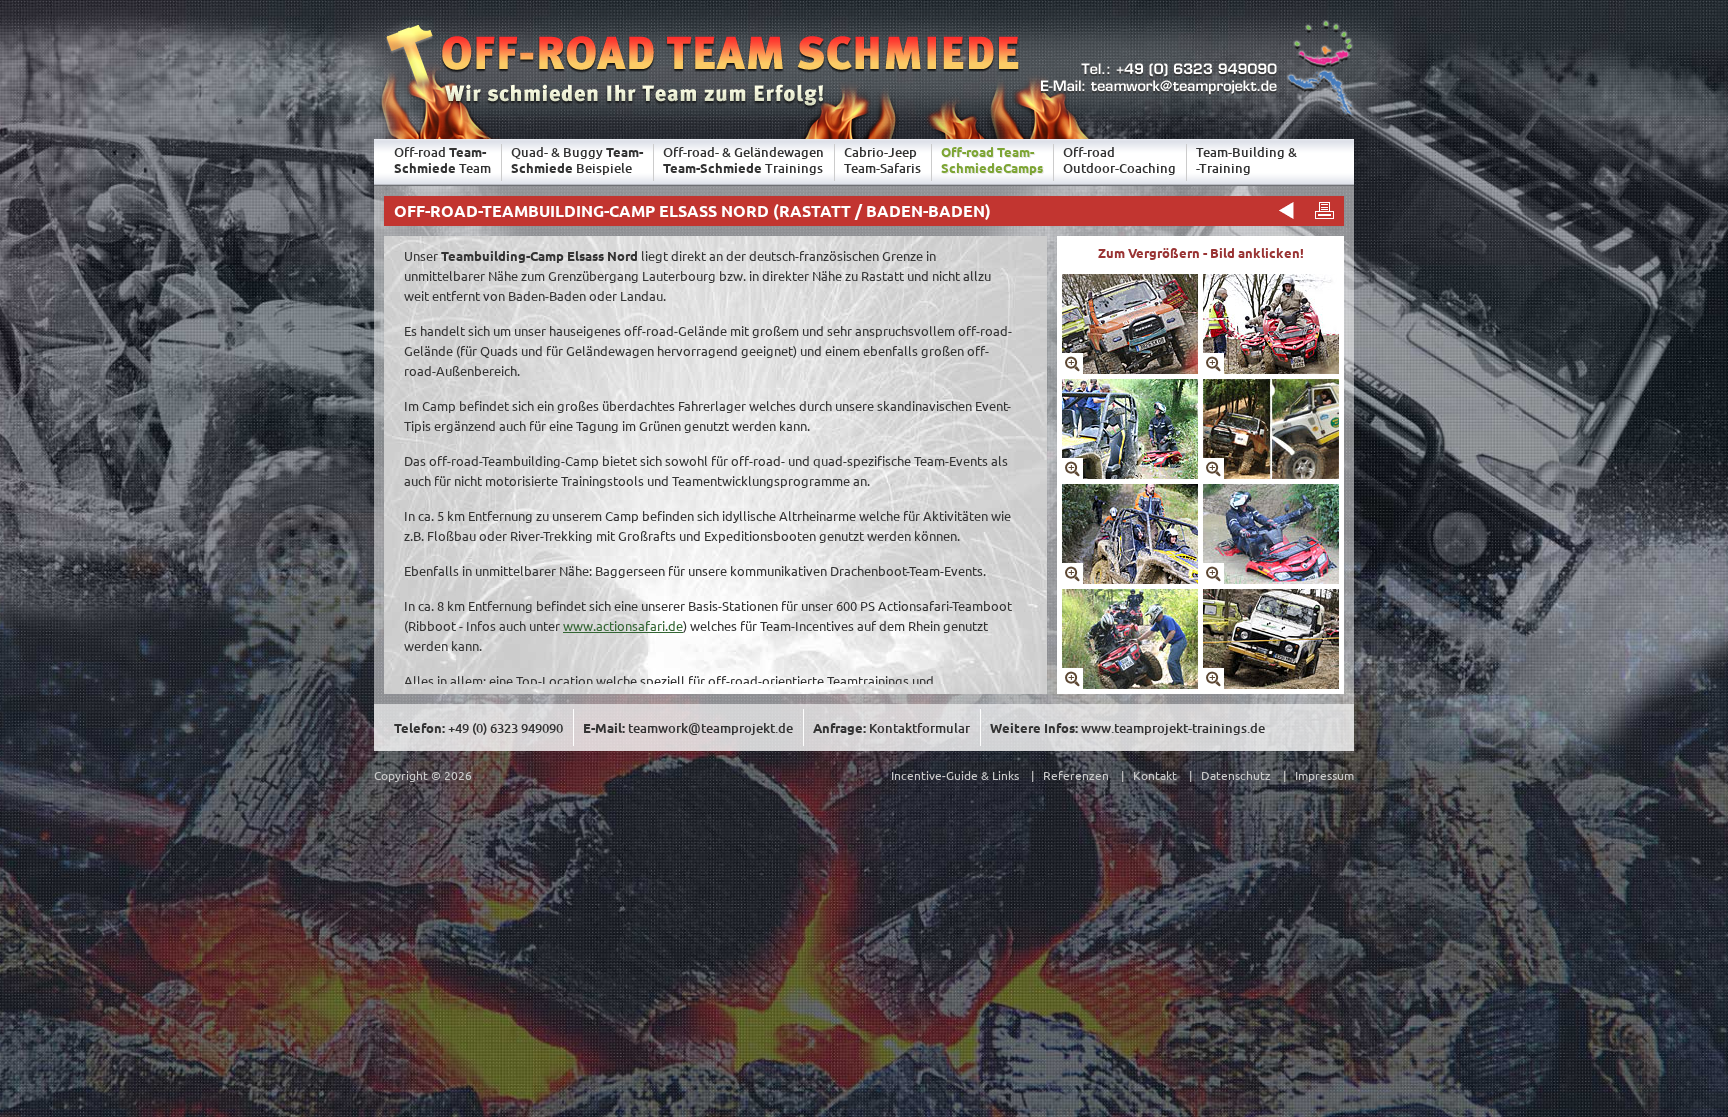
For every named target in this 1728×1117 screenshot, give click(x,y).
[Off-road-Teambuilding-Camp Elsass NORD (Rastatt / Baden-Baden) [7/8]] (1130, 683)
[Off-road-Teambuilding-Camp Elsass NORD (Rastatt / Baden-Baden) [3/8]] (1130, 473)
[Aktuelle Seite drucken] (1324, 210)
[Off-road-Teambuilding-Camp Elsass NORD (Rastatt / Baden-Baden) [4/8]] (1271, 473)
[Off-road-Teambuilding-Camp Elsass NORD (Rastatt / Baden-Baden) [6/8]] (1271, 578)
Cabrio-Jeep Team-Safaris (882, 160)
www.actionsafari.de (623, 625)
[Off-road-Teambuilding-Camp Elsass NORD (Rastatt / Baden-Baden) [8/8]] (1271, 683)
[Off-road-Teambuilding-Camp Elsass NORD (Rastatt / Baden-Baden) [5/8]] (1130, 578)
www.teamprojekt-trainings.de (1173, 728)
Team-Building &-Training (1246, 160)
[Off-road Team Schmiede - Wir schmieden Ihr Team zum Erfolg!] (697, 113)
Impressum (1324, 775)
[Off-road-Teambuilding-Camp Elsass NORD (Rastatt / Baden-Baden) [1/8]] (1130, 368)
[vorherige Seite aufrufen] (1284, 210)
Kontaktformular (919, 728)
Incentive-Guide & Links (955, 775)
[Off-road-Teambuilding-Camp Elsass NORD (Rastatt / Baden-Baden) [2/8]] (1271, 368)
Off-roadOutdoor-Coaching (1119, 160)
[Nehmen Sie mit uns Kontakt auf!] (1195, 113)
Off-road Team (442, 160)
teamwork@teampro (710, 728)
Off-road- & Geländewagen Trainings (743, 160)
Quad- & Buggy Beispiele (577, 160)
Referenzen (1076, 775)
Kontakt (1155, 775)
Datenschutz (1236, 775)
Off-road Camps (992, 160)
